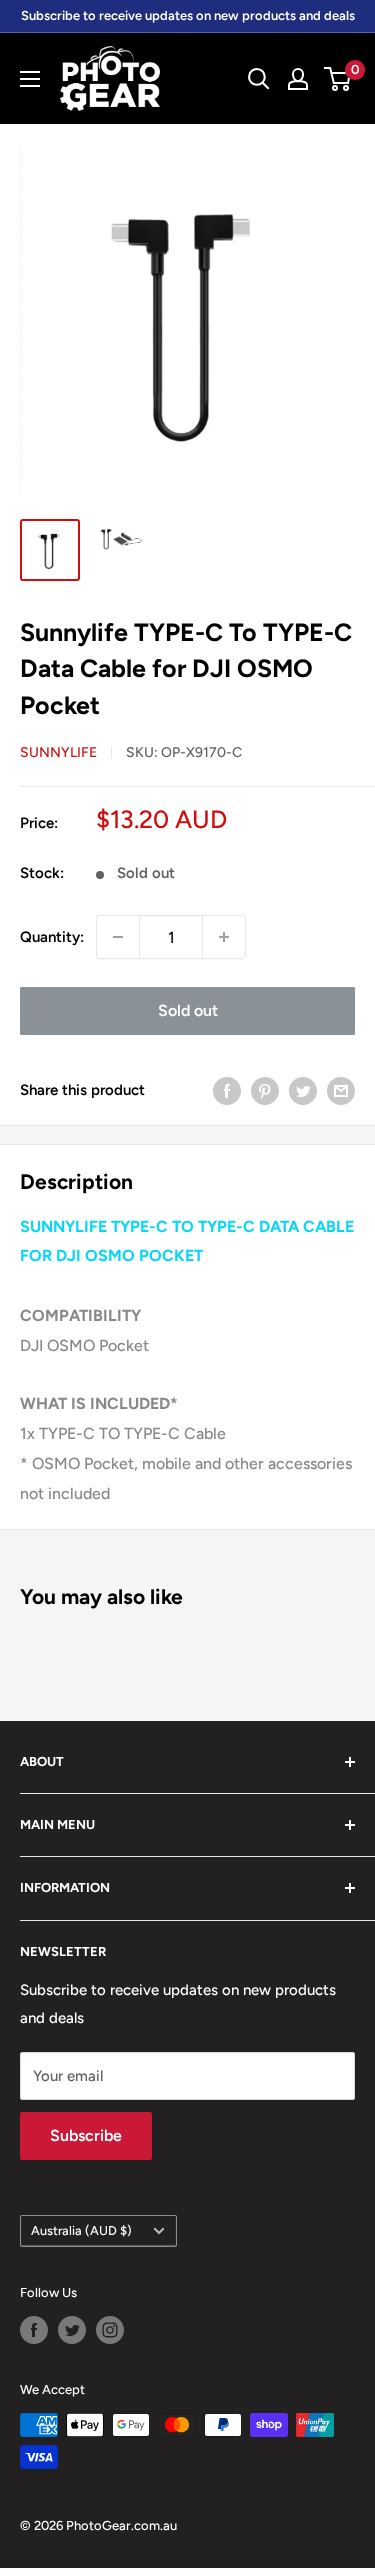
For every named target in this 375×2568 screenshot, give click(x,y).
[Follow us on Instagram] (110, 2330)
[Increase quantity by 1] (224, 937)
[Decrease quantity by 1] (118, 937)
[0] (338, 79)
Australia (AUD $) (81, 2230)
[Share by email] (341, 1089)
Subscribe (86, 2135)
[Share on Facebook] (227, 1089)
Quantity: (52, 937)
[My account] (298, 79)
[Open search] (259, 79)
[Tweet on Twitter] (303, 1089)
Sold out (188, 1010)
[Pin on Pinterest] (265, 1089)
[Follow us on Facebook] (34, 2330)
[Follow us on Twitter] (72, 2330)
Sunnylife (58, 752)
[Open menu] (30, 79)
